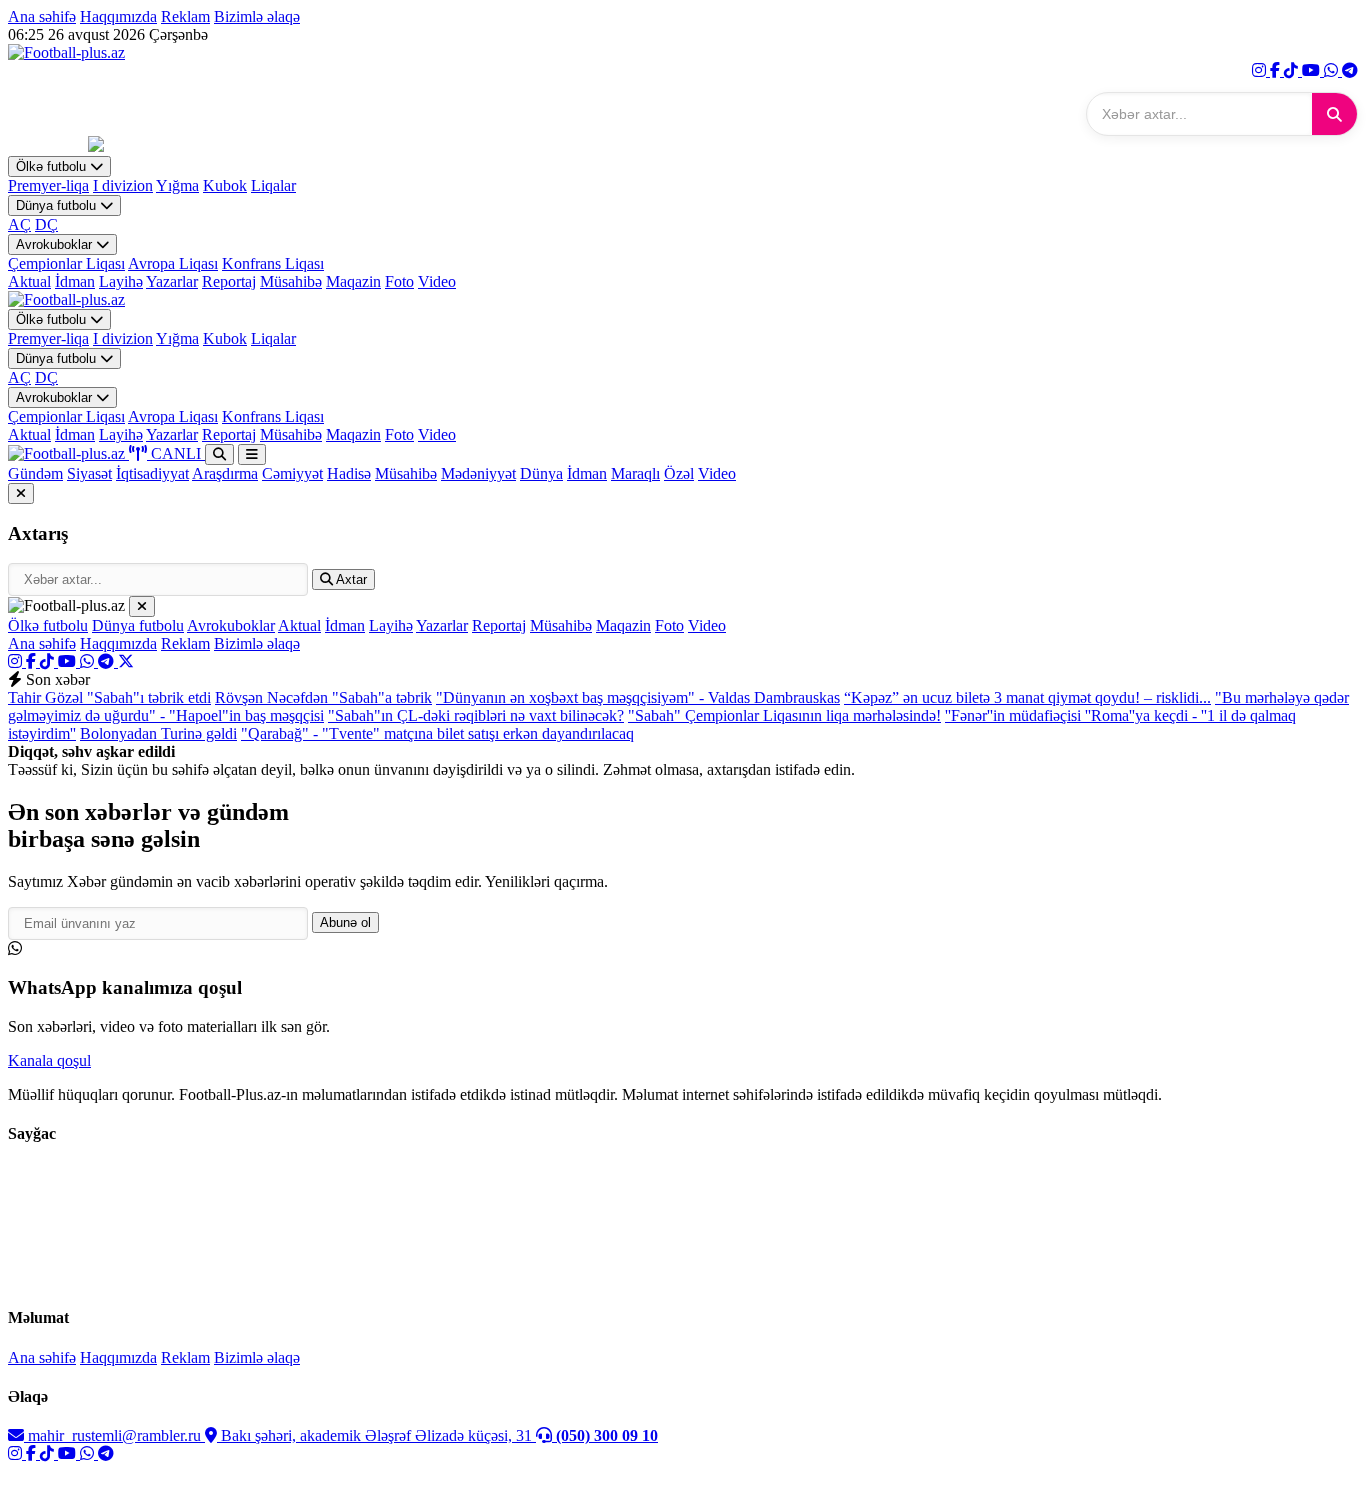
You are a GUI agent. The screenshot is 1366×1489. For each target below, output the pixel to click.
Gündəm (35, 473)
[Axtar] (1334, 114)
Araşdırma (225, 473)
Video (437, 281)
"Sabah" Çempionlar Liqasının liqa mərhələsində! (784, 715)
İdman (75, 281)
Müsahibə (291, 281)
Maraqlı (635, 473)
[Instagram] (1261, 70)
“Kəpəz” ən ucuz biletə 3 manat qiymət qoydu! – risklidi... (1027, 697)
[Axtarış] (219, 454)
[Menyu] (252, 454)
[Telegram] (1350, 70)
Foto (399, 281)
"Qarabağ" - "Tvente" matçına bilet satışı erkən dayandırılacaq (437, 733)
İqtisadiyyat (152, 473)
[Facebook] (1277, 70)
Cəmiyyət (292, 473)
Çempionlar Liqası (66, 263)
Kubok (225, 185)
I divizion (123, 185)
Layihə (121, 281)
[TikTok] (1293, 70)
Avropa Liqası (173, 263)
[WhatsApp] (1333, 70)
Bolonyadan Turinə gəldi (158, 733)
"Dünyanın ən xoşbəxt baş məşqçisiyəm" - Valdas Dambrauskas (638, 697)
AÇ (19, 224)
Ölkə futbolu (53, 166)
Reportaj (229, 281)
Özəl (679, 473)
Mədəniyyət (478, 473)
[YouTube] (1313, 70)
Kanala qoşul (49, 1060)
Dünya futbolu (58, 205)
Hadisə (349, 473)
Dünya (541, 473)
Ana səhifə (42, 16)
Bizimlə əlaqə (257, 16)
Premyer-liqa (48, 185)
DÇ (46, 224)
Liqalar (273, 185)
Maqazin (353, 281)
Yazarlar (172, 281)
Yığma (177, 185)
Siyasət (89, 473)
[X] (126, 661)
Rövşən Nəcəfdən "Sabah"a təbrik (323, 697)
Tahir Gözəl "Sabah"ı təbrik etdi (109, 697)
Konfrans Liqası (273, 263)
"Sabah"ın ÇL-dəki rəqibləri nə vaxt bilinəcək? (476, 715)
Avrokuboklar (56, 244)
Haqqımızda (118, 16)
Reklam (185, 16)
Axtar (350, 579)
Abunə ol (345, 922)
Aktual (29, 281)
